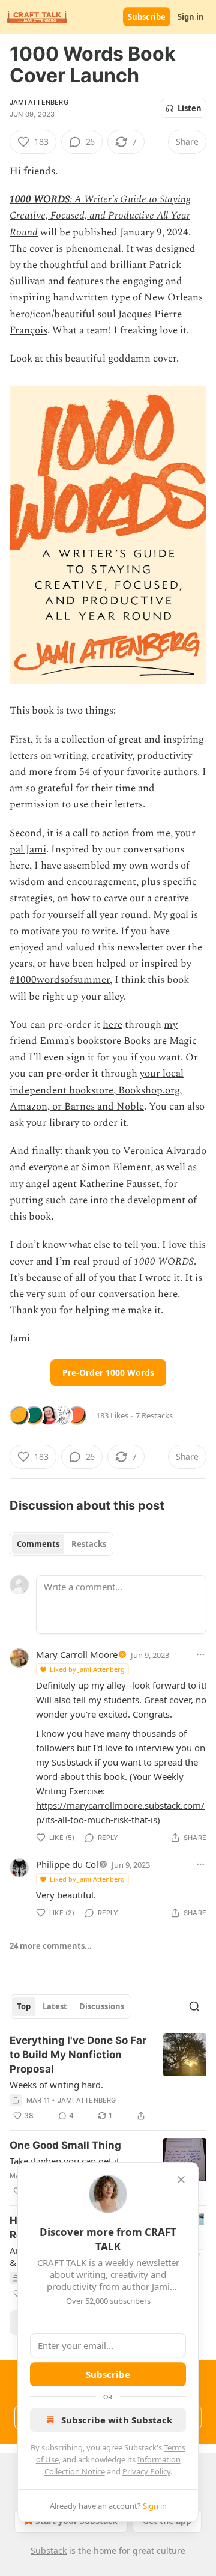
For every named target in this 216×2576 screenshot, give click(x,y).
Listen (190, 108)
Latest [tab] (55, 2006)
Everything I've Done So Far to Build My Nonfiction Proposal (78, 2055)
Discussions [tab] (102, 2006)
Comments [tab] (38, 1544)
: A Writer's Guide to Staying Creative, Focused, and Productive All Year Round (100, 216)
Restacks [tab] (89, 1544)
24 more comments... (51, 1946)
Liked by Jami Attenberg (87, 1669)
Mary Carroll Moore (77, 1654)
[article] (108, 2078)
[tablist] (61, 1544)
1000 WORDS (40, 199)
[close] (181, 2180)
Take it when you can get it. (66, 2161)
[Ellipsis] (200, 1654)
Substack (49, 2550)
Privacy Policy (146, 2471)
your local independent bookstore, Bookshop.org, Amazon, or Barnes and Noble (97, 1090)
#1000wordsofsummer (60, 980)
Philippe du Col (67, 1864)
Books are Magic (160, 1041)
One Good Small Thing (65, 2145)
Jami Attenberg (39, 102)
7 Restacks (154, 1415)
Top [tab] (24, 2006)
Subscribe (147, 17)
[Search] (194, 2006)
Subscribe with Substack (117, 2420)
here (112, 1025)
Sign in (191, 17)
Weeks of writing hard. (56, 2085)
